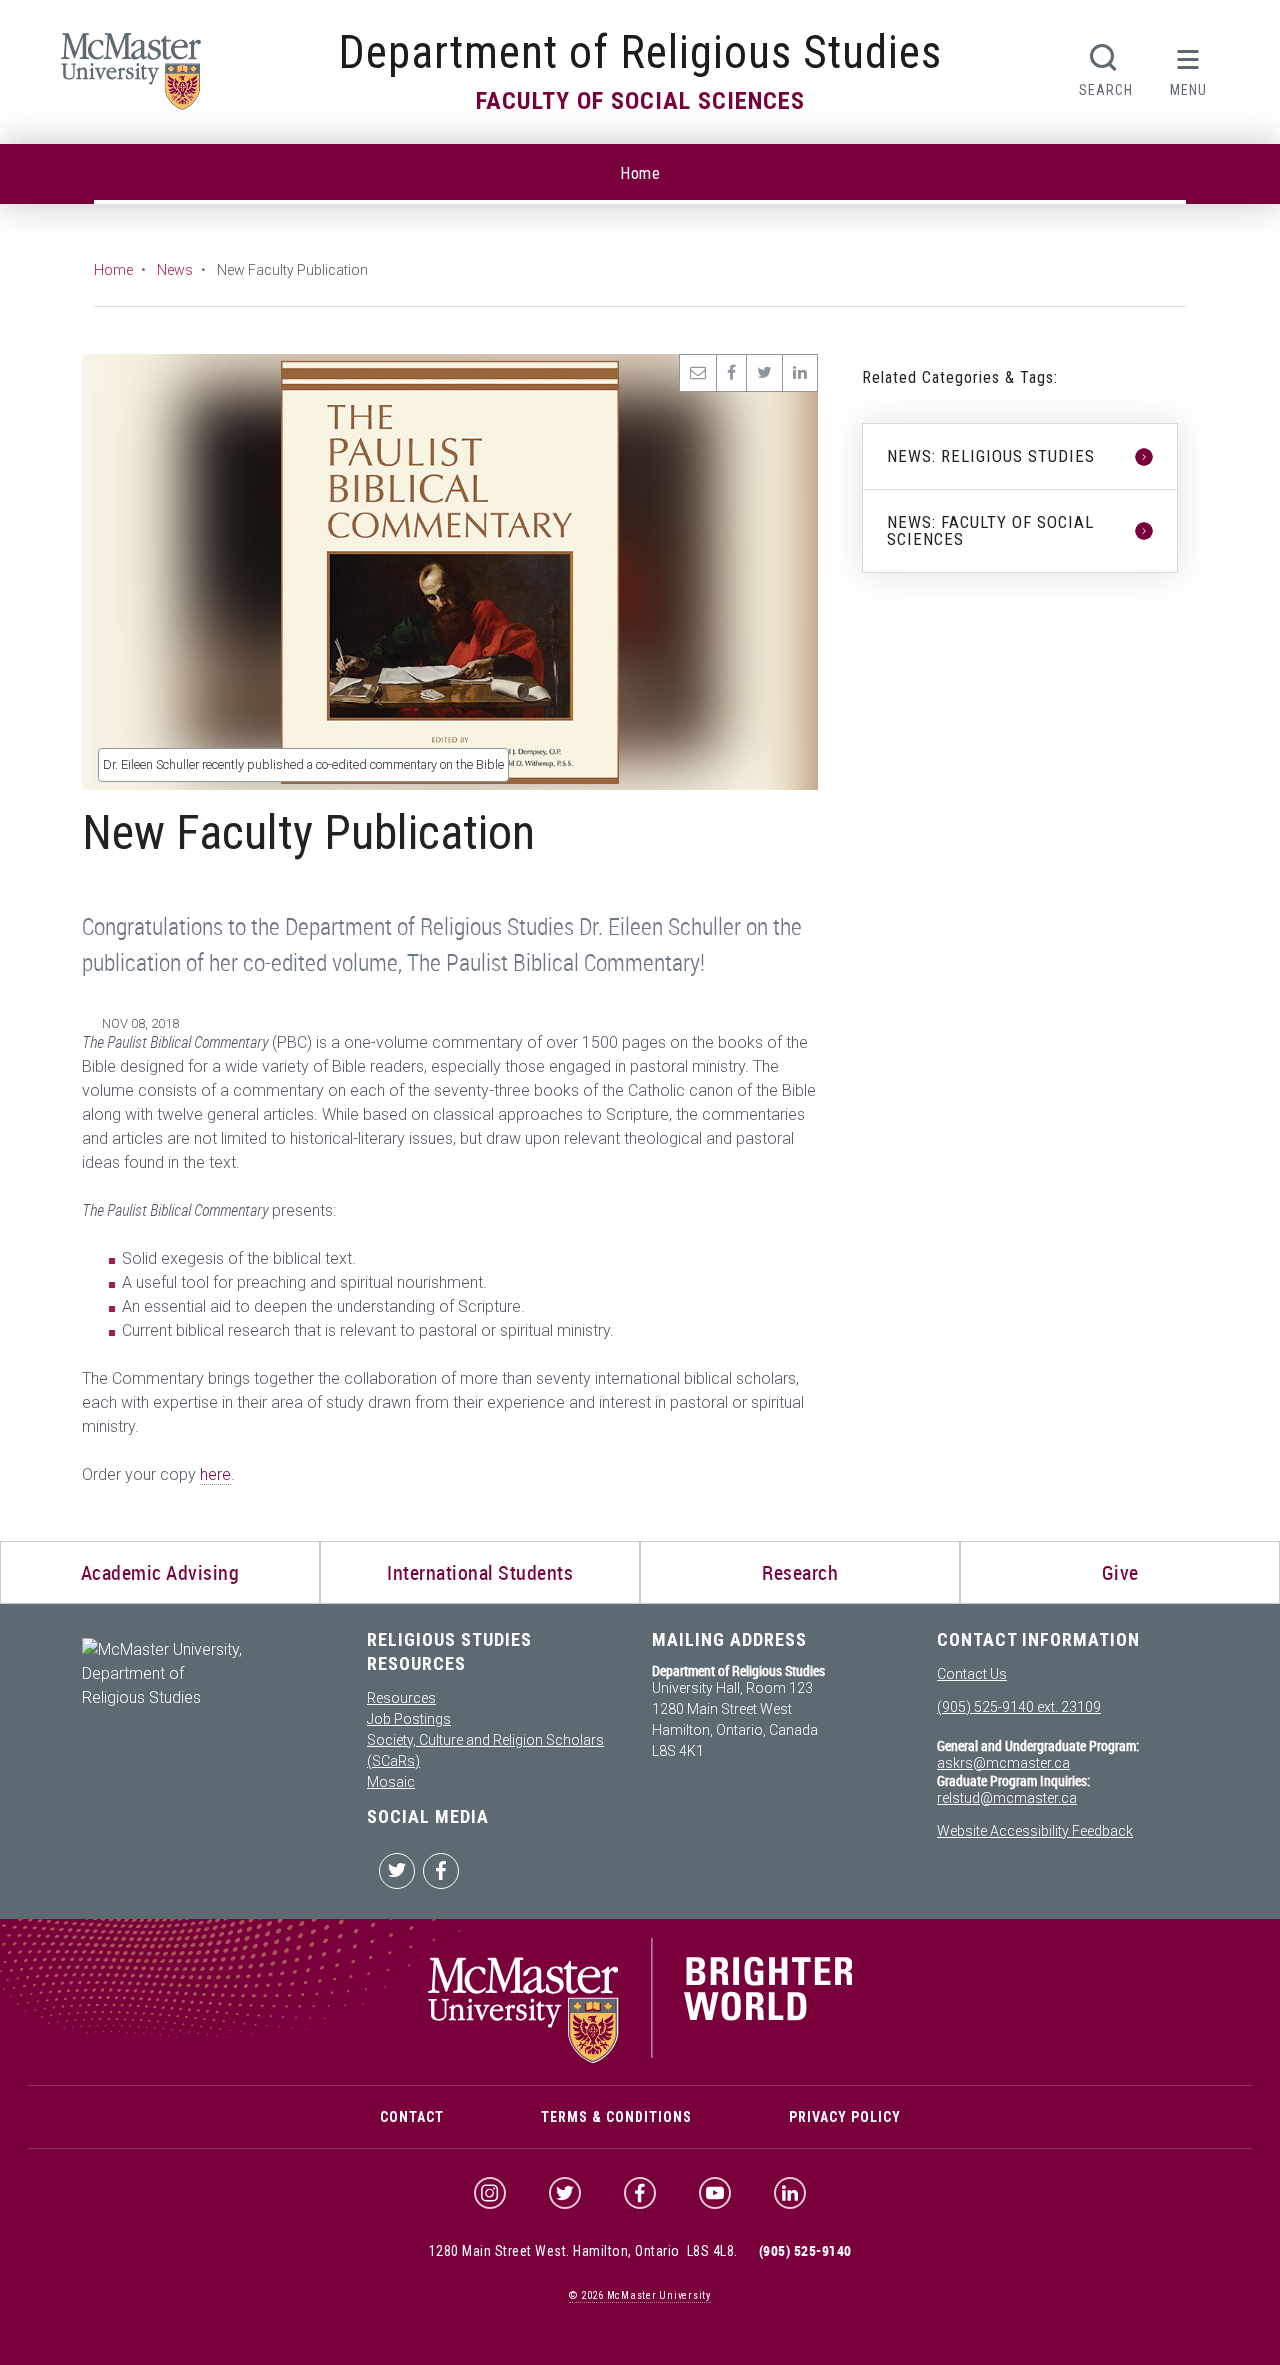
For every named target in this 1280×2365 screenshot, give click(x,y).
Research (800, 1572)
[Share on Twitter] (764, 373)
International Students (480, 1572)
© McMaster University (640, 2295)
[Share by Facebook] (731, 373)
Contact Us (972, 1674)
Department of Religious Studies (640, 52)
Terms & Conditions (616, 2117)
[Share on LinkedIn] (800, 373)
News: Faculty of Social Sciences (990, 530)
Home (640, 173)
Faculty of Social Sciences (640, 101)
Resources (401, 1698)
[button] (1189, 68)
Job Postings (409, 1719)
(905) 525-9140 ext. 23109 (1019, 1707)
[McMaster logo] (640, 2058)
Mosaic (391, 1782)
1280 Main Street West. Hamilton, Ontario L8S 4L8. (583, 2251)
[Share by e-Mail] (697, 373)
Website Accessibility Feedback (1035, 1831)
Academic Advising (160, 1572)
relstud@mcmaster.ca (1007, 1798)
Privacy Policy (845, 2117)
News (175, 270)
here (215, 1474)
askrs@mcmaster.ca (1003, 1763)
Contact (412, 2117)
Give (1120, 1572)
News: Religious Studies (991, 456)
